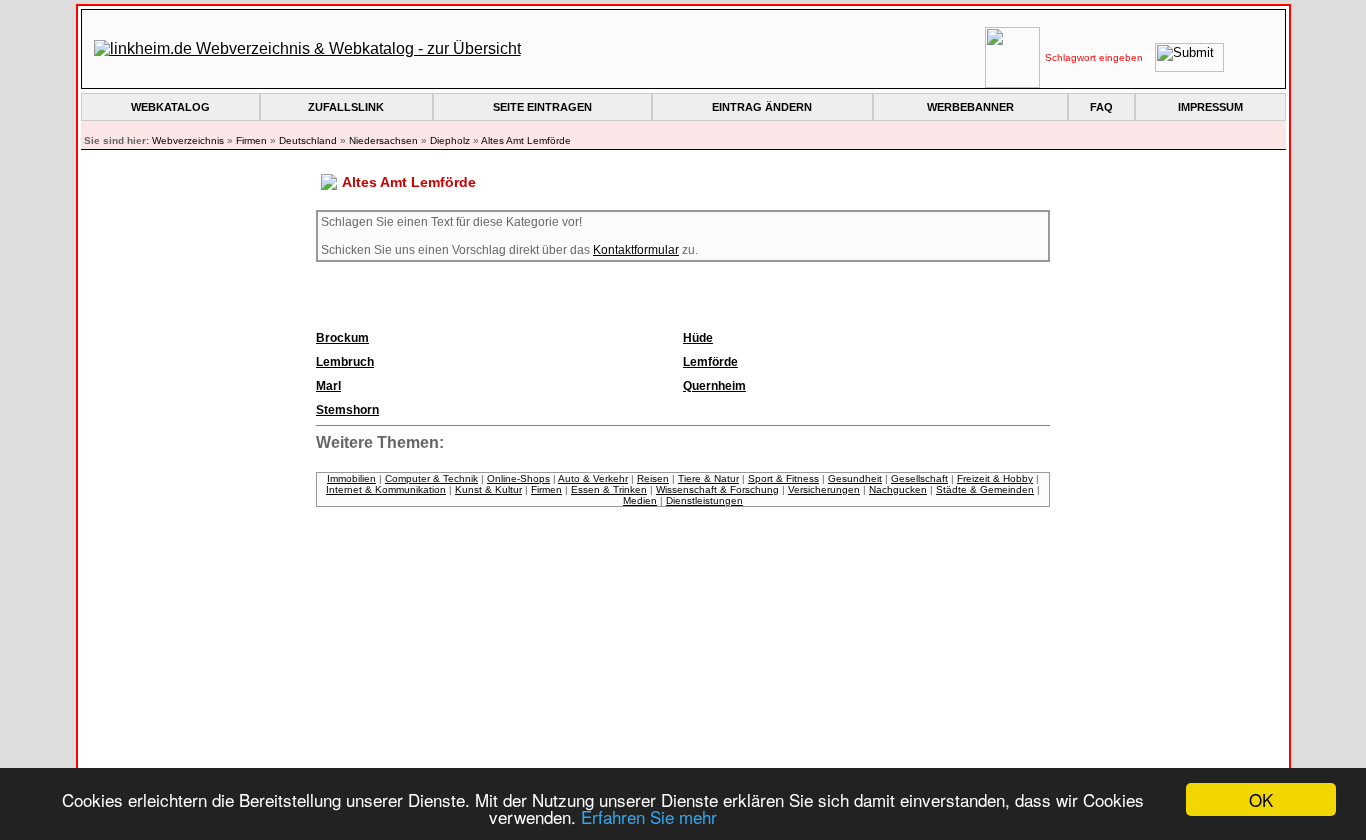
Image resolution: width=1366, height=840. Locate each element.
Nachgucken (898, 489)
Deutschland (308, 140)
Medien (640, 500)
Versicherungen (824, 489)
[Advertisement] (204, 510)
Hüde (698, 338)
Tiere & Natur (708, 478)
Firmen (251, 140)
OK (1261, 799)
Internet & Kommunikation (386, 489)
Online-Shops (518, 478)
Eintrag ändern (762, 107)
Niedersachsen (383, 140)
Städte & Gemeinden (985, 489)
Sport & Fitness (783, 478)
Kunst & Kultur (488, 489)
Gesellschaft (919, 478)
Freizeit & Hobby (995, 478)
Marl (328, 386)
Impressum (1210, 107)
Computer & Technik (431, 478)
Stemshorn (347, 410)
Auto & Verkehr (593, 478)
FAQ (1101, 107)
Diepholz (450, 140)
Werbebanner (970, 107)
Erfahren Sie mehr (649, 816)
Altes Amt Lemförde (526, 140)
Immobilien (351, 478)
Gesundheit (855, 478)
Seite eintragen (542, 107)
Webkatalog (170, 107)
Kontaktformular (636, 250)
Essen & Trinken (609, 489)
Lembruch (345, 362)
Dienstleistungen (704, 500)
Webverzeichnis (188, 140)
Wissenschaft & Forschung (717, 489)
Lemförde (710, 362)
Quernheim (714, 386)
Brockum (342, 338)
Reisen (653, 478)
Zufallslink (346, 107)
